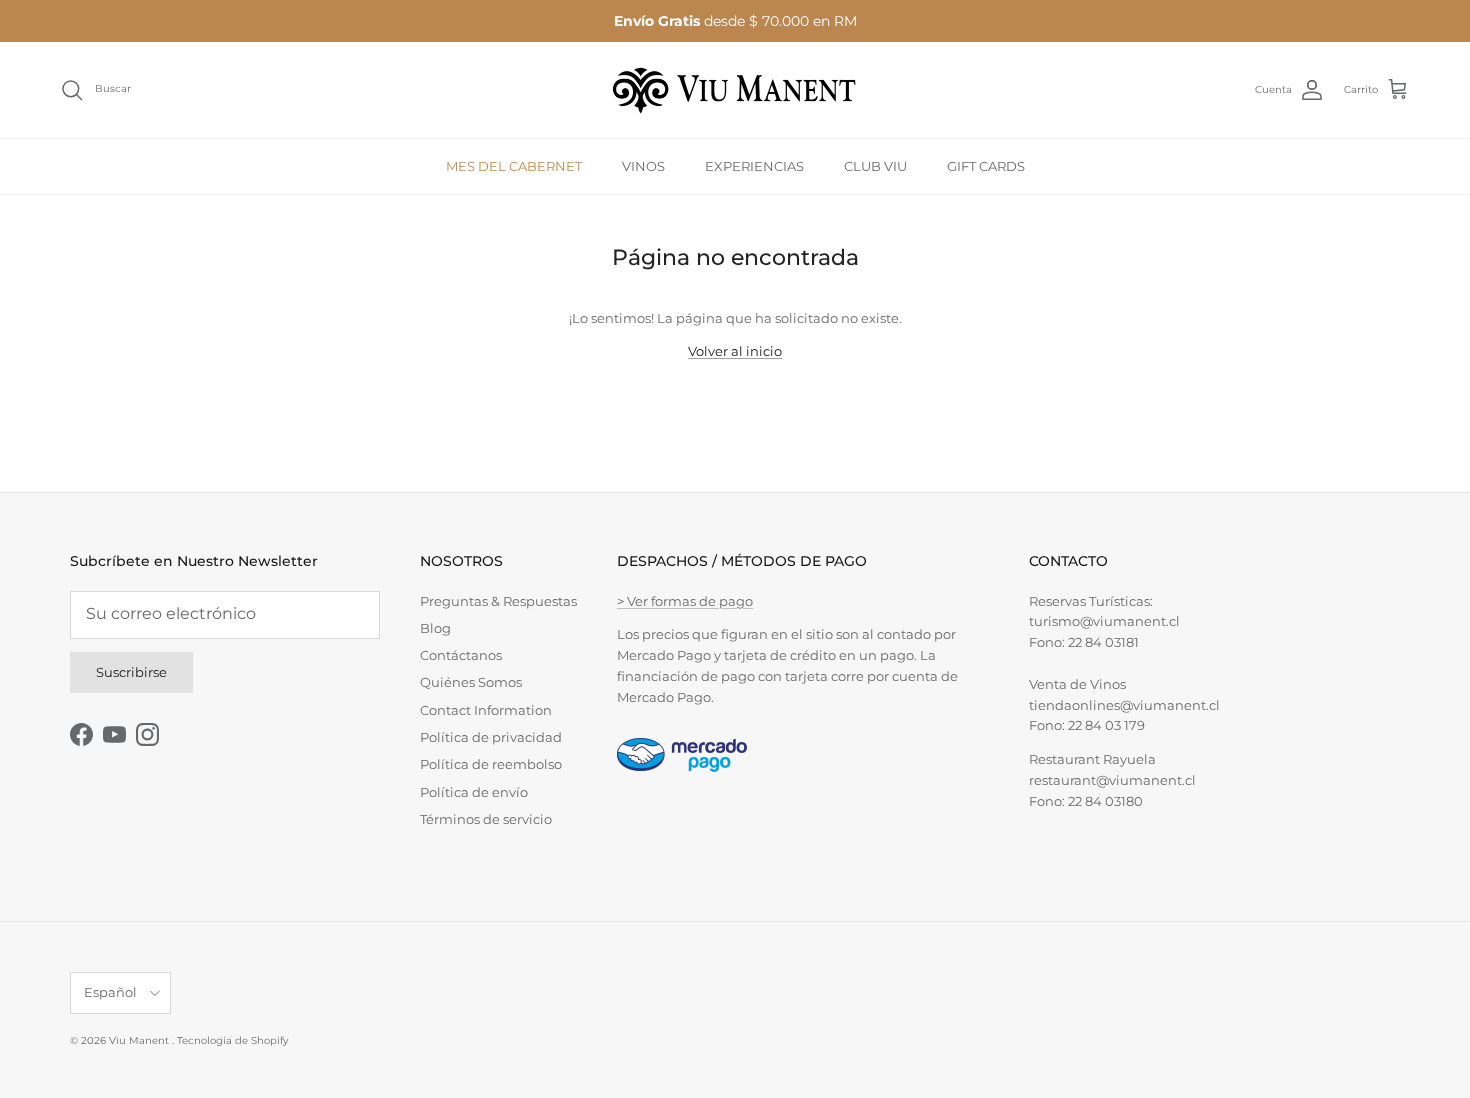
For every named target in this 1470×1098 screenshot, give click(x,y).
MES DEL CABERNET (514, 165)
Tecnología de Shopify (232, 1040)
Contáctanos (461, 655)
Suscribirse (131, 672)
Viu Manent (140, 1040)
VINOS (643, 165)
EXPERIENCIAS (754, 165)
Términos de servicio (486, 819)
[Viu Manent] (735, 90)
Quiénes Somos (471, 682)
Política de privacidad (491, 737)
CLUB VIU (875, 165)
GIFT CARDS (986, 165)
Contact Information (486, 710)
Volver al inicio (735, 351)
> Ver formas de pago (685, 601)
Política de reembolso (491, 764)
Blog (435, 628)
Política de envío (474, 792)
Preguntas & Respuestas (498, 601)
